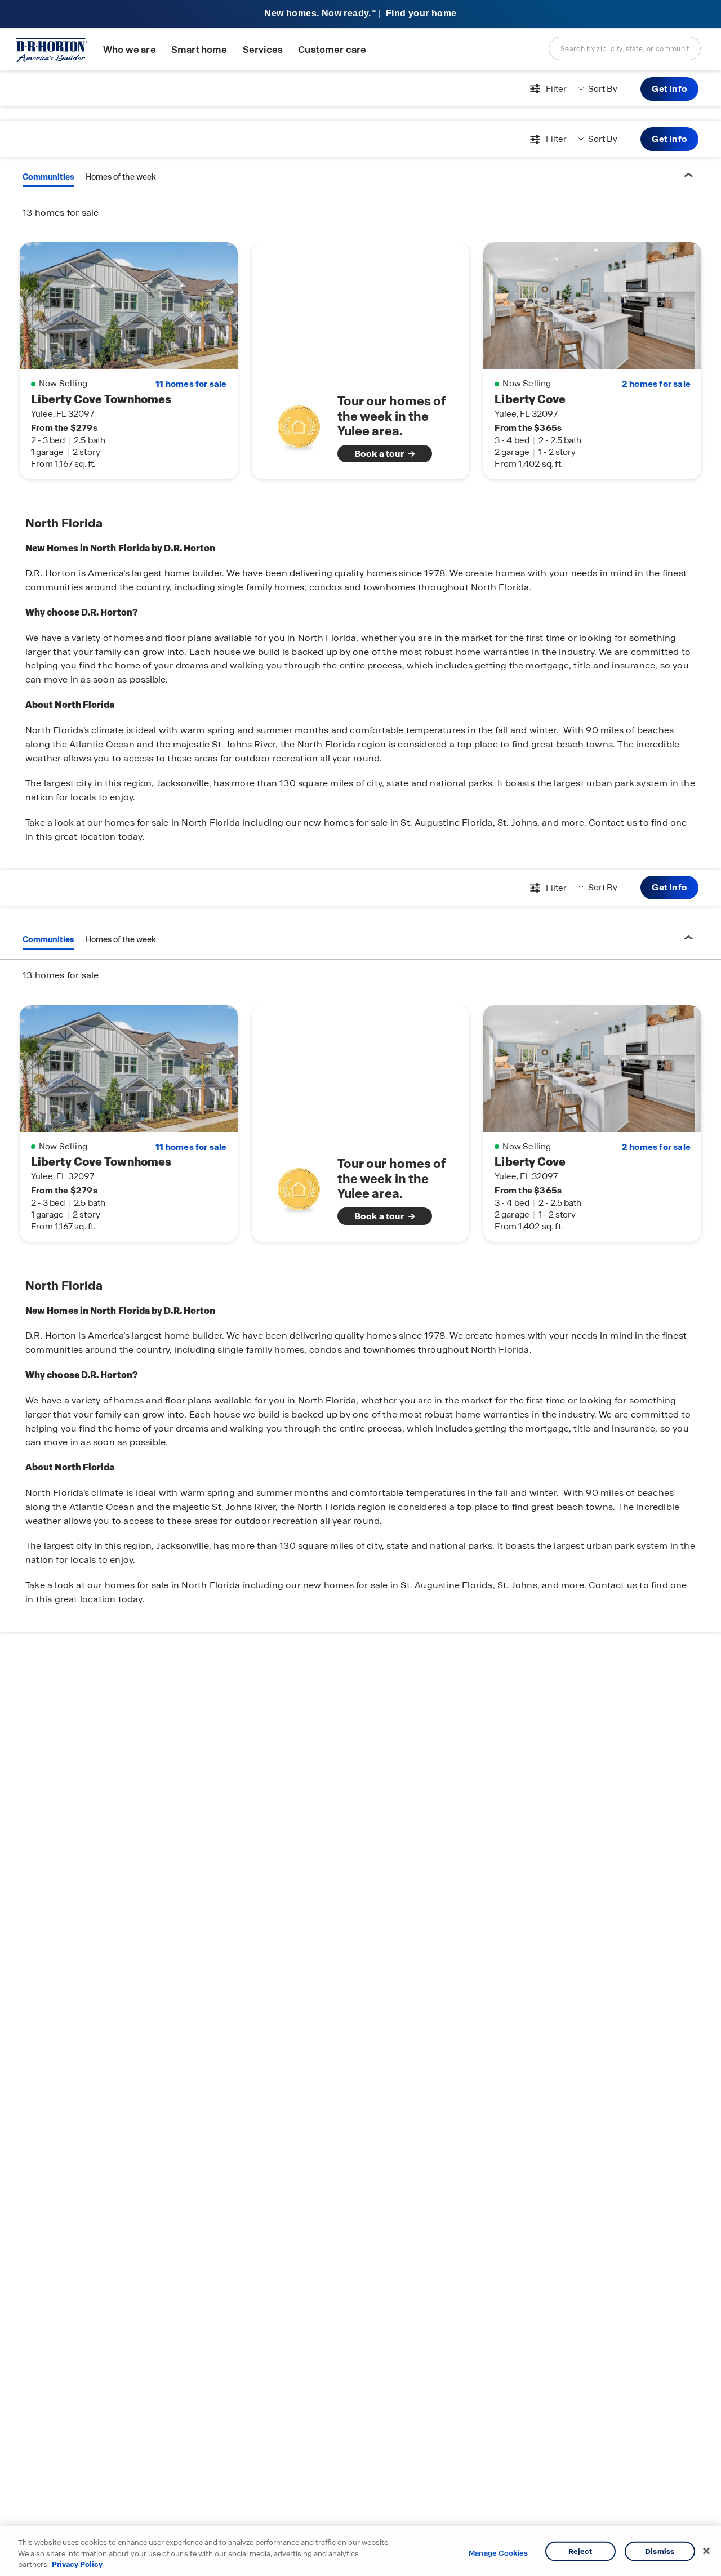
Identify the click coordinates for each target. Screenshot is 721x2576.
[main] (360, 1323)
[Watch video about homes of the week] (299, 424)
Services (263, 50)
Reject (580, 2551)
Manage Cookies (498, 2553)
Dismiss (660, 2551)
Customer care (332, 50)
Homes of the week (121, 177)
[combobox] (625, 48)
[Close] (706, 2551)
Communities (48, 177)
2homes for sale (656, 384)
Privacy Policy (77, 2564)
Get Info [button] (669, 89)
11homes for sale (191, 384)
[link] (361, 427)
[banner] (360, 14)
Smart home (199, 50)
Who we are (130, 50)
